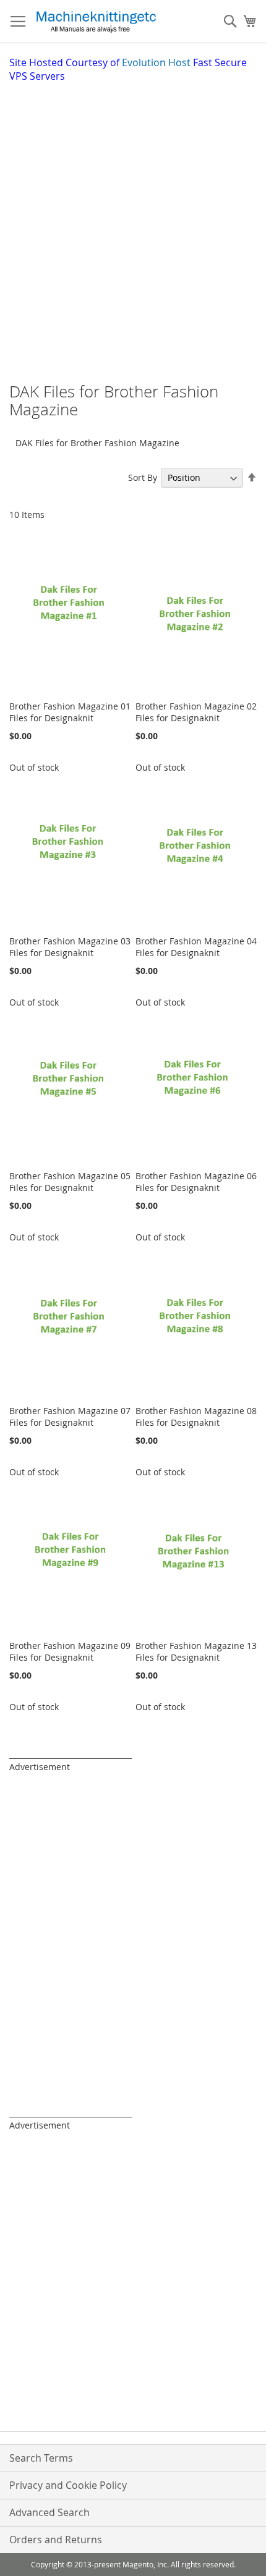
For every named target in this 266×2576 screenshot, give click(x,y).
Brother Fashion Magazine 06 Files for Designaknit (196, 1182)
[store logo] (96, 22)
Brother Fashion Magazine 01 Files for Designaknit (70, 712)
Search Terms (41, 2458)
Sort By (143, 477)
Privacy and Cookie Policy (68, 2485)
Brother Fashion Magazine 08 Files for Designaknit (196, 1417)
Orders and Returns (56, 2540)
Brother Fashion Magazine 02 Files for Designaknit (196, 712)
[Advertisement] (133, 222)
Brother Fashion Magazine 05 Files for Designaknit (70, 1182)
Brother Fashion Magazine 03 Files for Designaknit (70, 947)
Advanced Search (49, 2512)
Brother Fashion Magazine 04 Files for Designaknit (196, 947)
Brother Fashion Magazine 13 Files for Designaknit (196, 1651)
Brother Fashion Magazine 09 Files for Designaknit (70, 1651)
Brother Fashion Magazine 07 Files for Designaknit (70, 1417)
